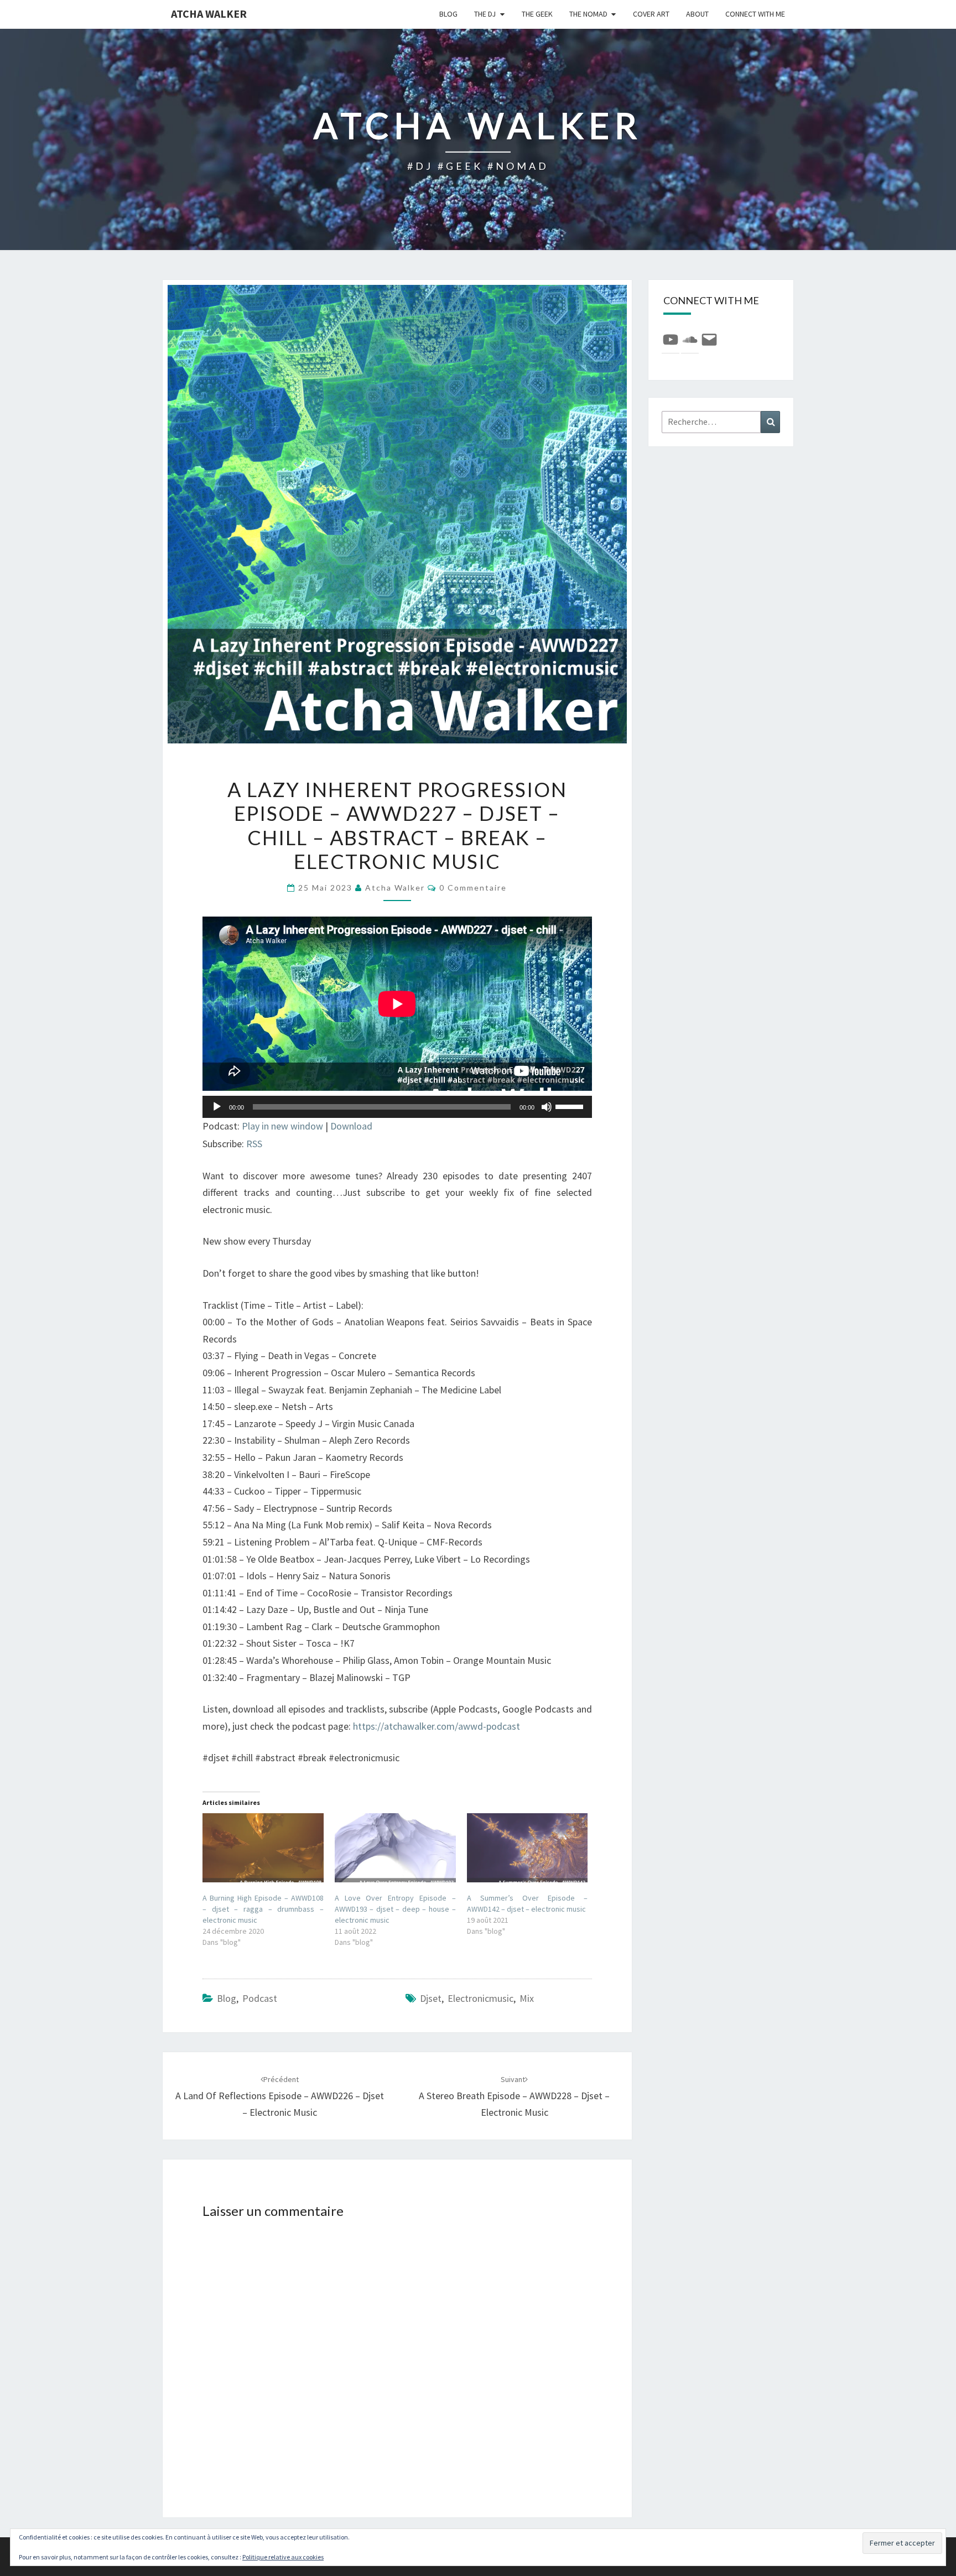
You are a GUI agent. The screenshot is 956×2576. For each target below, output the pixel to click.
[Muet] (547, 1107)
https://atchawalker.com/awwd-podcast (437, 1726)
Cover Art (651, 14)
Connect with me (755, 14)
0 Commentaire (473, 888)
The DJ (485, 14)
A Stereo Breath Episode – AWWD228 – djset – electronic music (514, 2096)
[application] (397, 1107)
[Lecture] (217, 1107)
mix (527, 1998)
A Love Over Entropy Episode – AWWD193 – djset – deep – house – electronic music (395, 1909)
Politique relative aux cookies (283, 2557)
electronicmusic (480, 1998)
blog (448, 14)
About (697, 14)
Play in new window (282, 1126)
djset (431, 1998)
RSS (254, 1144)
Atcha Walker (209, 14)
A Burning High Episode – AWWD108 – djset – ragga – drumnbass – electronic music (263, 1909)
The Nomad (588, 14)
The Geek (537, 14)
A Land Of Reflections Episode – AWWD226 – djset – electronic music (280, 2096)
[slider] (571, 1106)
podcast (260, 1998)
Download (351, 1126)
